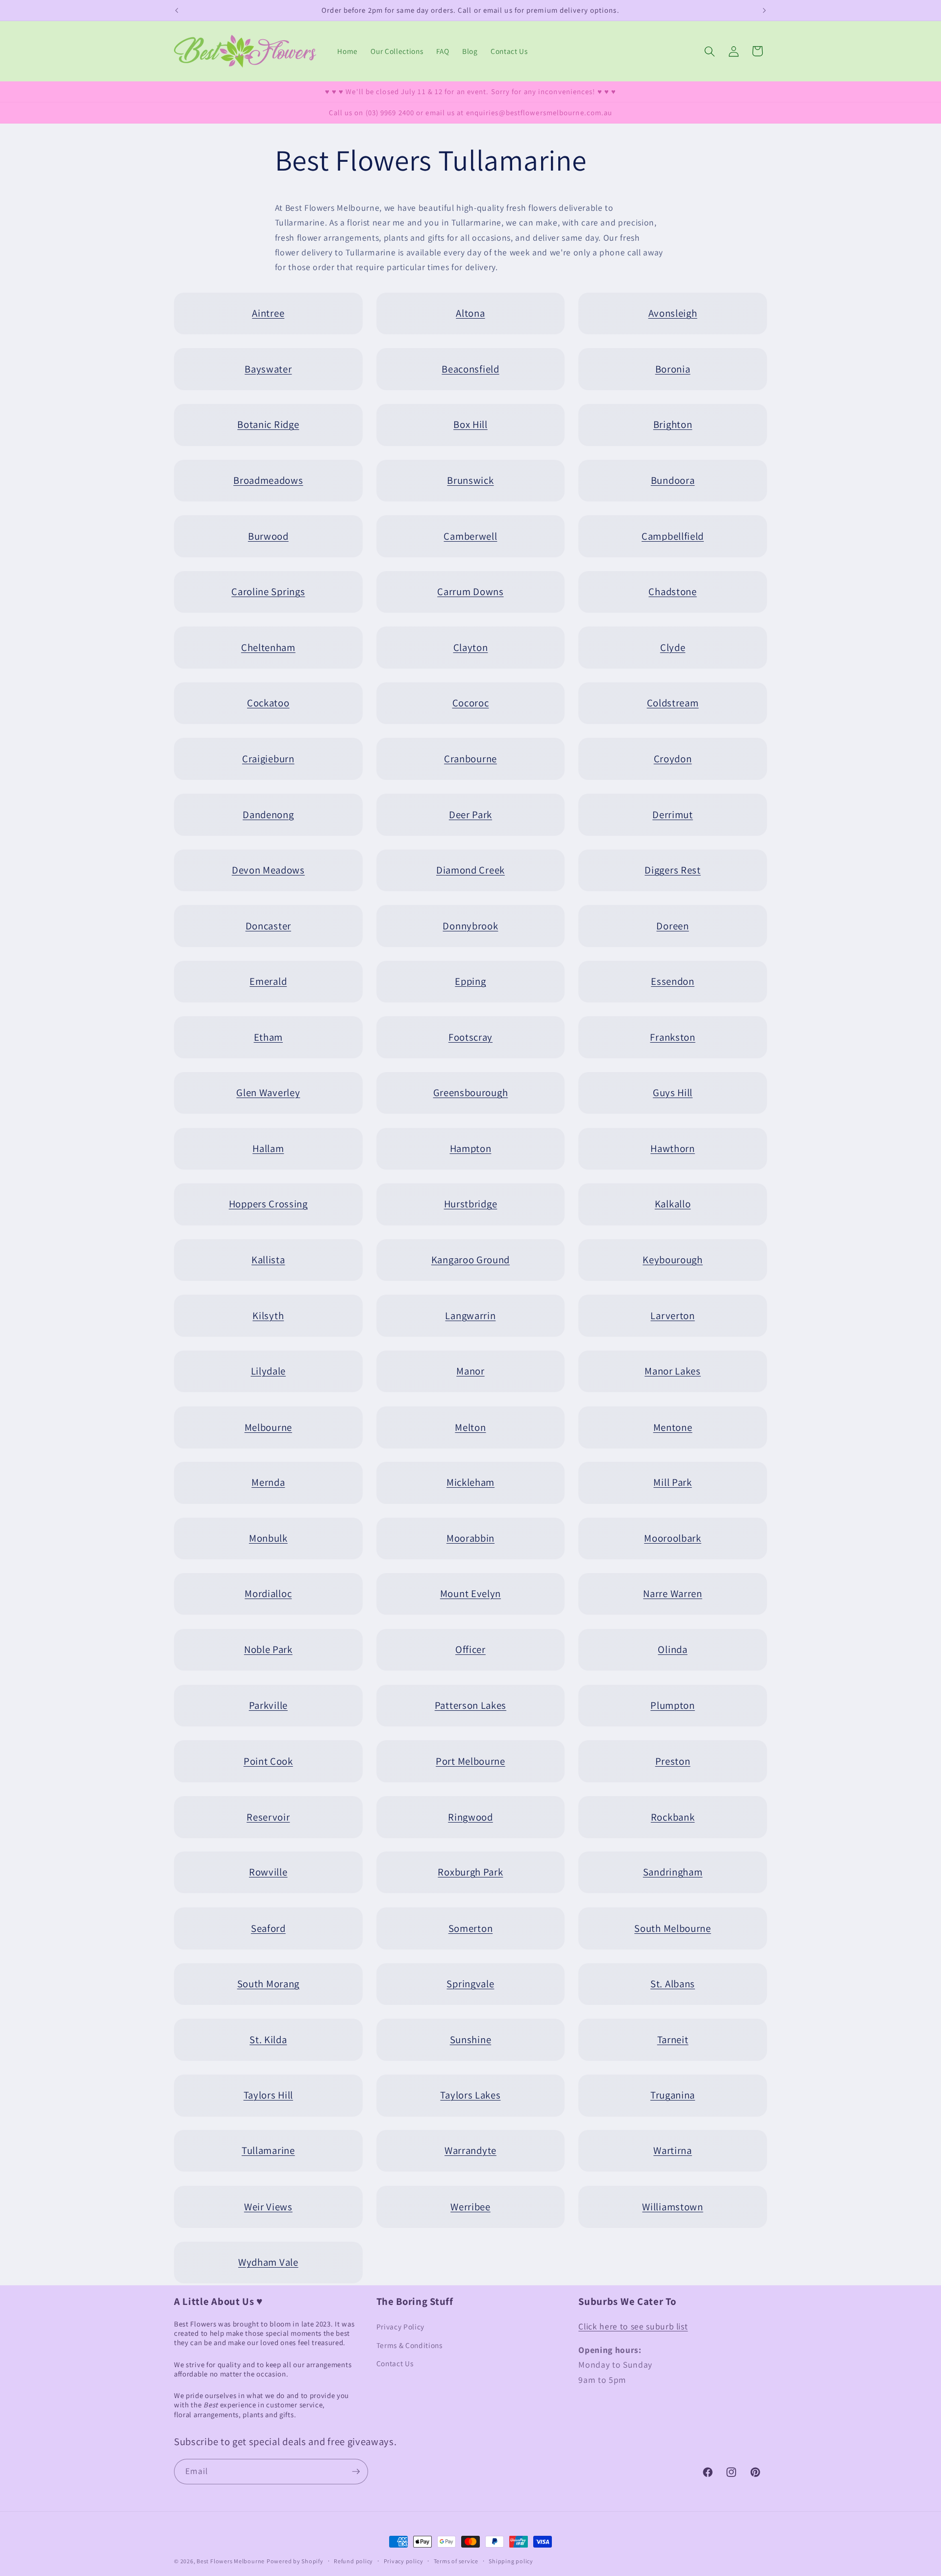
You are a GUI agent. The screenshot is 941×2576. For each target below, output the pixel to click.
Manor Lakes (673, 1371)
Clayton (471, 647)
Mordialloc (268, 1594)
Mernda (268, 1483)
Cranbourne (470, 759)
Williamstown (672, 2206)
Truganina (673, 2095)
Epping (470, 981)
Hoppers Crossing (268, 1204)
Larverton (672, 1315)
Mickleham (470, 1483)
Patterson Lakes (470, 1705)
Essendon (673, 981)
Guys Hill (673, 1093)
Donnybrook (470, 926)
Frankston (672, 1037)
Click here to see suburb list (633, 2326)
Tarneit (673, 2039)
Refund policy (353, 2561)
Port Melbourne (470, 1761)
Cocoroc (471, 703)
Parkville (268, 1705)
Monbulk (268, 1538)
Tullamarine (268, 2151)
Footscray (470, 1037)
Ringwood (470, 1816)
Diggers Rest (672, 870)
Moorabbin (470, 1538)
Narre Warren (672, 1594)
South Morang (268, 1984)
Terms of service (456, 2561)
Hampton (471, 1148)
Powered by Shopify (295, 2561)
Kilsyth (268, 1315)
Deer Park (470, 814)
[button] (710, 51)
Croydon (673, 759)
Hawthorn (673, 1148)
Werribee (470, 2206)
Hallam (268, 1148)
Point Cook (268, 1761)
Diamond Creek (470, 870)
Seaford (268, 1928)
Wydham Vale (268, 2262)
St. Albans (673, 1984)
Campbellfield (673, 536)
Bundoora (673, 480)
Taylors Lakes (470, 2095)
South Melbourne (672, 1928)
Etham (268, 1037)
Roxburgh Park (470, 1872)
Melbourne (268, 1427)
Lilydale (269, 1371)
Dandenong (268, 814)
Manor (470, 1371)
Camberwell (470, 536)
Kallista (268, 1260)
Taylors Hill (268, 2095)
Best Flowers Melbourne (231, 2561)
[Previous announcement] (177, 10)
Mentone (673, 1427)
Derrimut (673, 814)
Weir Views (268, 2206)
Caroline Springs (268, 591)
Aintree (268, 313)
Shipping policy (511, 2561)
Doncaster (268, 926)
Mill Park (672, 1483)
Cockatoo (268, 703)
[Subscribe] (356, 2472)
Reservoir (268, 1816)
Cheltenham (268, 647)
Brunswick (470, 480)
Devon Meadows (268, 870)
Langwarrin (470, 1315)
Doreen (672, 926)
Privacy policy (404, 2561)
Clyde (673, 647)
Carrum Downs (470, 591)
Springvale (470, 1984)
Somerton (471, 1928)
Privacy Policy (400, 2326)
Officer (470, 1649)
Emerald (268, 981)
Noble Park (268, 1649)
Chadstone (672, 591)
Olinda (672, 1649)
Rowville (268, 1872)
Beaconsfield (470, 369)
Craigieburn (268, 759)
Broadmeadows (268, 480)
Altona (470, 313)
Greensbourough (471, 1093)
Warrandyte (470, 2151)
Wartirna (673, 2151)
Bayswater (268, 369)
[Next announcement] (765, 10)
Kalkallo (673, 1204)
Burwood (268, 536)
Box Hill (470, 424)
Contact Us (395, 2363)
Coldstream (673, 703)
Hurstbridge (471, 1204)
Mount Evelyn (470, 1594)
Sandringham (673, 1872)
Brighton (673, 424)
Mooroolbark (673, 1538)
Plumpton (673, 1705)
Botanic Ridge (268, 424)
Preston (673, 1761)
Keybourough (673, 1260)
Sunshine (471, 2039)
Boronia (673, 369)
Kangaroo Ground (470, 1260)
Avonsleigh (673, 313)
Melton (470, 1427)
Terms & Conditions (409, 2345)
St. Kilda (268, 2039)
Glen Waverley (268, 1093)
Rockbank (673, 1816)
